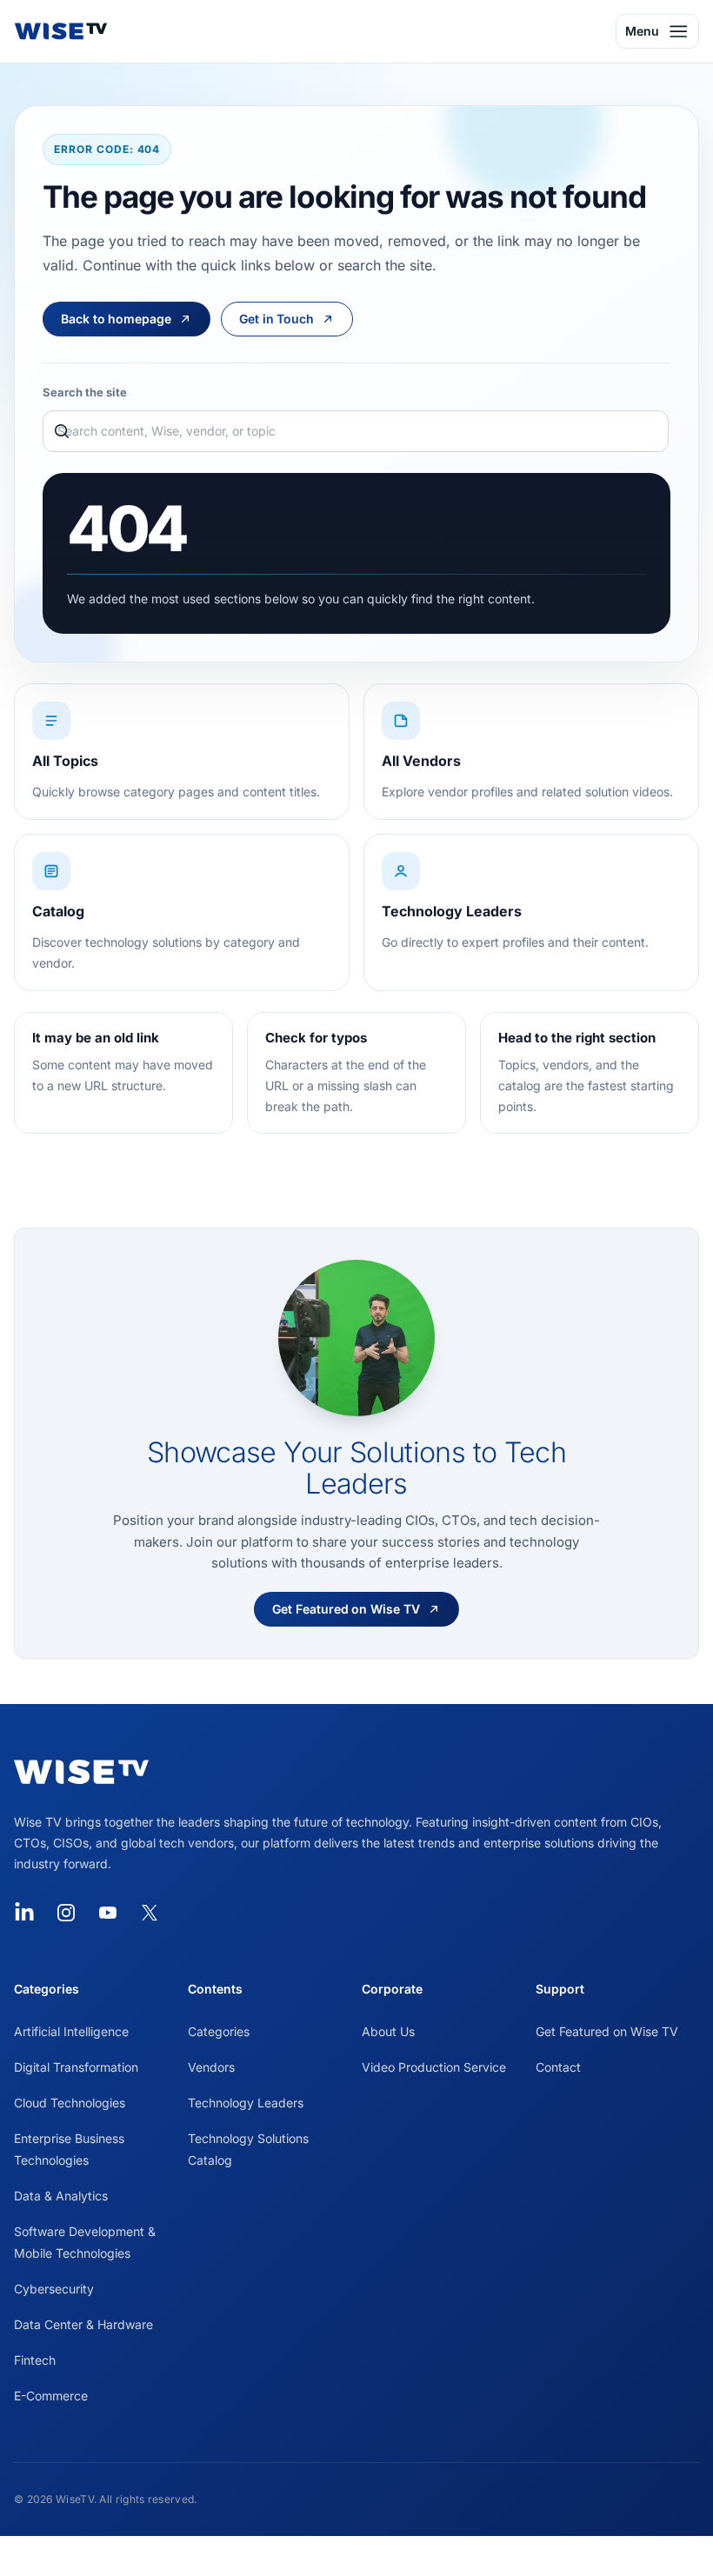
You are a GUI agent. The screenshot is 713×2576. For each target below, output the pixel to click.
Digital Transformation (76, 2067)
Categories (219, 2031)
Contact (558, 2067)
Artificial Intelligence (71, 2031)
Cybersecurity (54, 2289)
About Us (388, 2031)
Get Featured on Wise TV (607, 2031)
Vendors (211, 2067)
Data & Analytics (61, 2196)
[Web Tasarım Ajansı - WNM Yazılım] (356, 2556)
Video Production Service (434, 2067)
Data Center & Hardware (83, 2324)
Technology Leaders (246, 2103)
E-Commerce (51, 2396)
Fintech (35, 2360)
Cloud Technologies (70, 2103)
